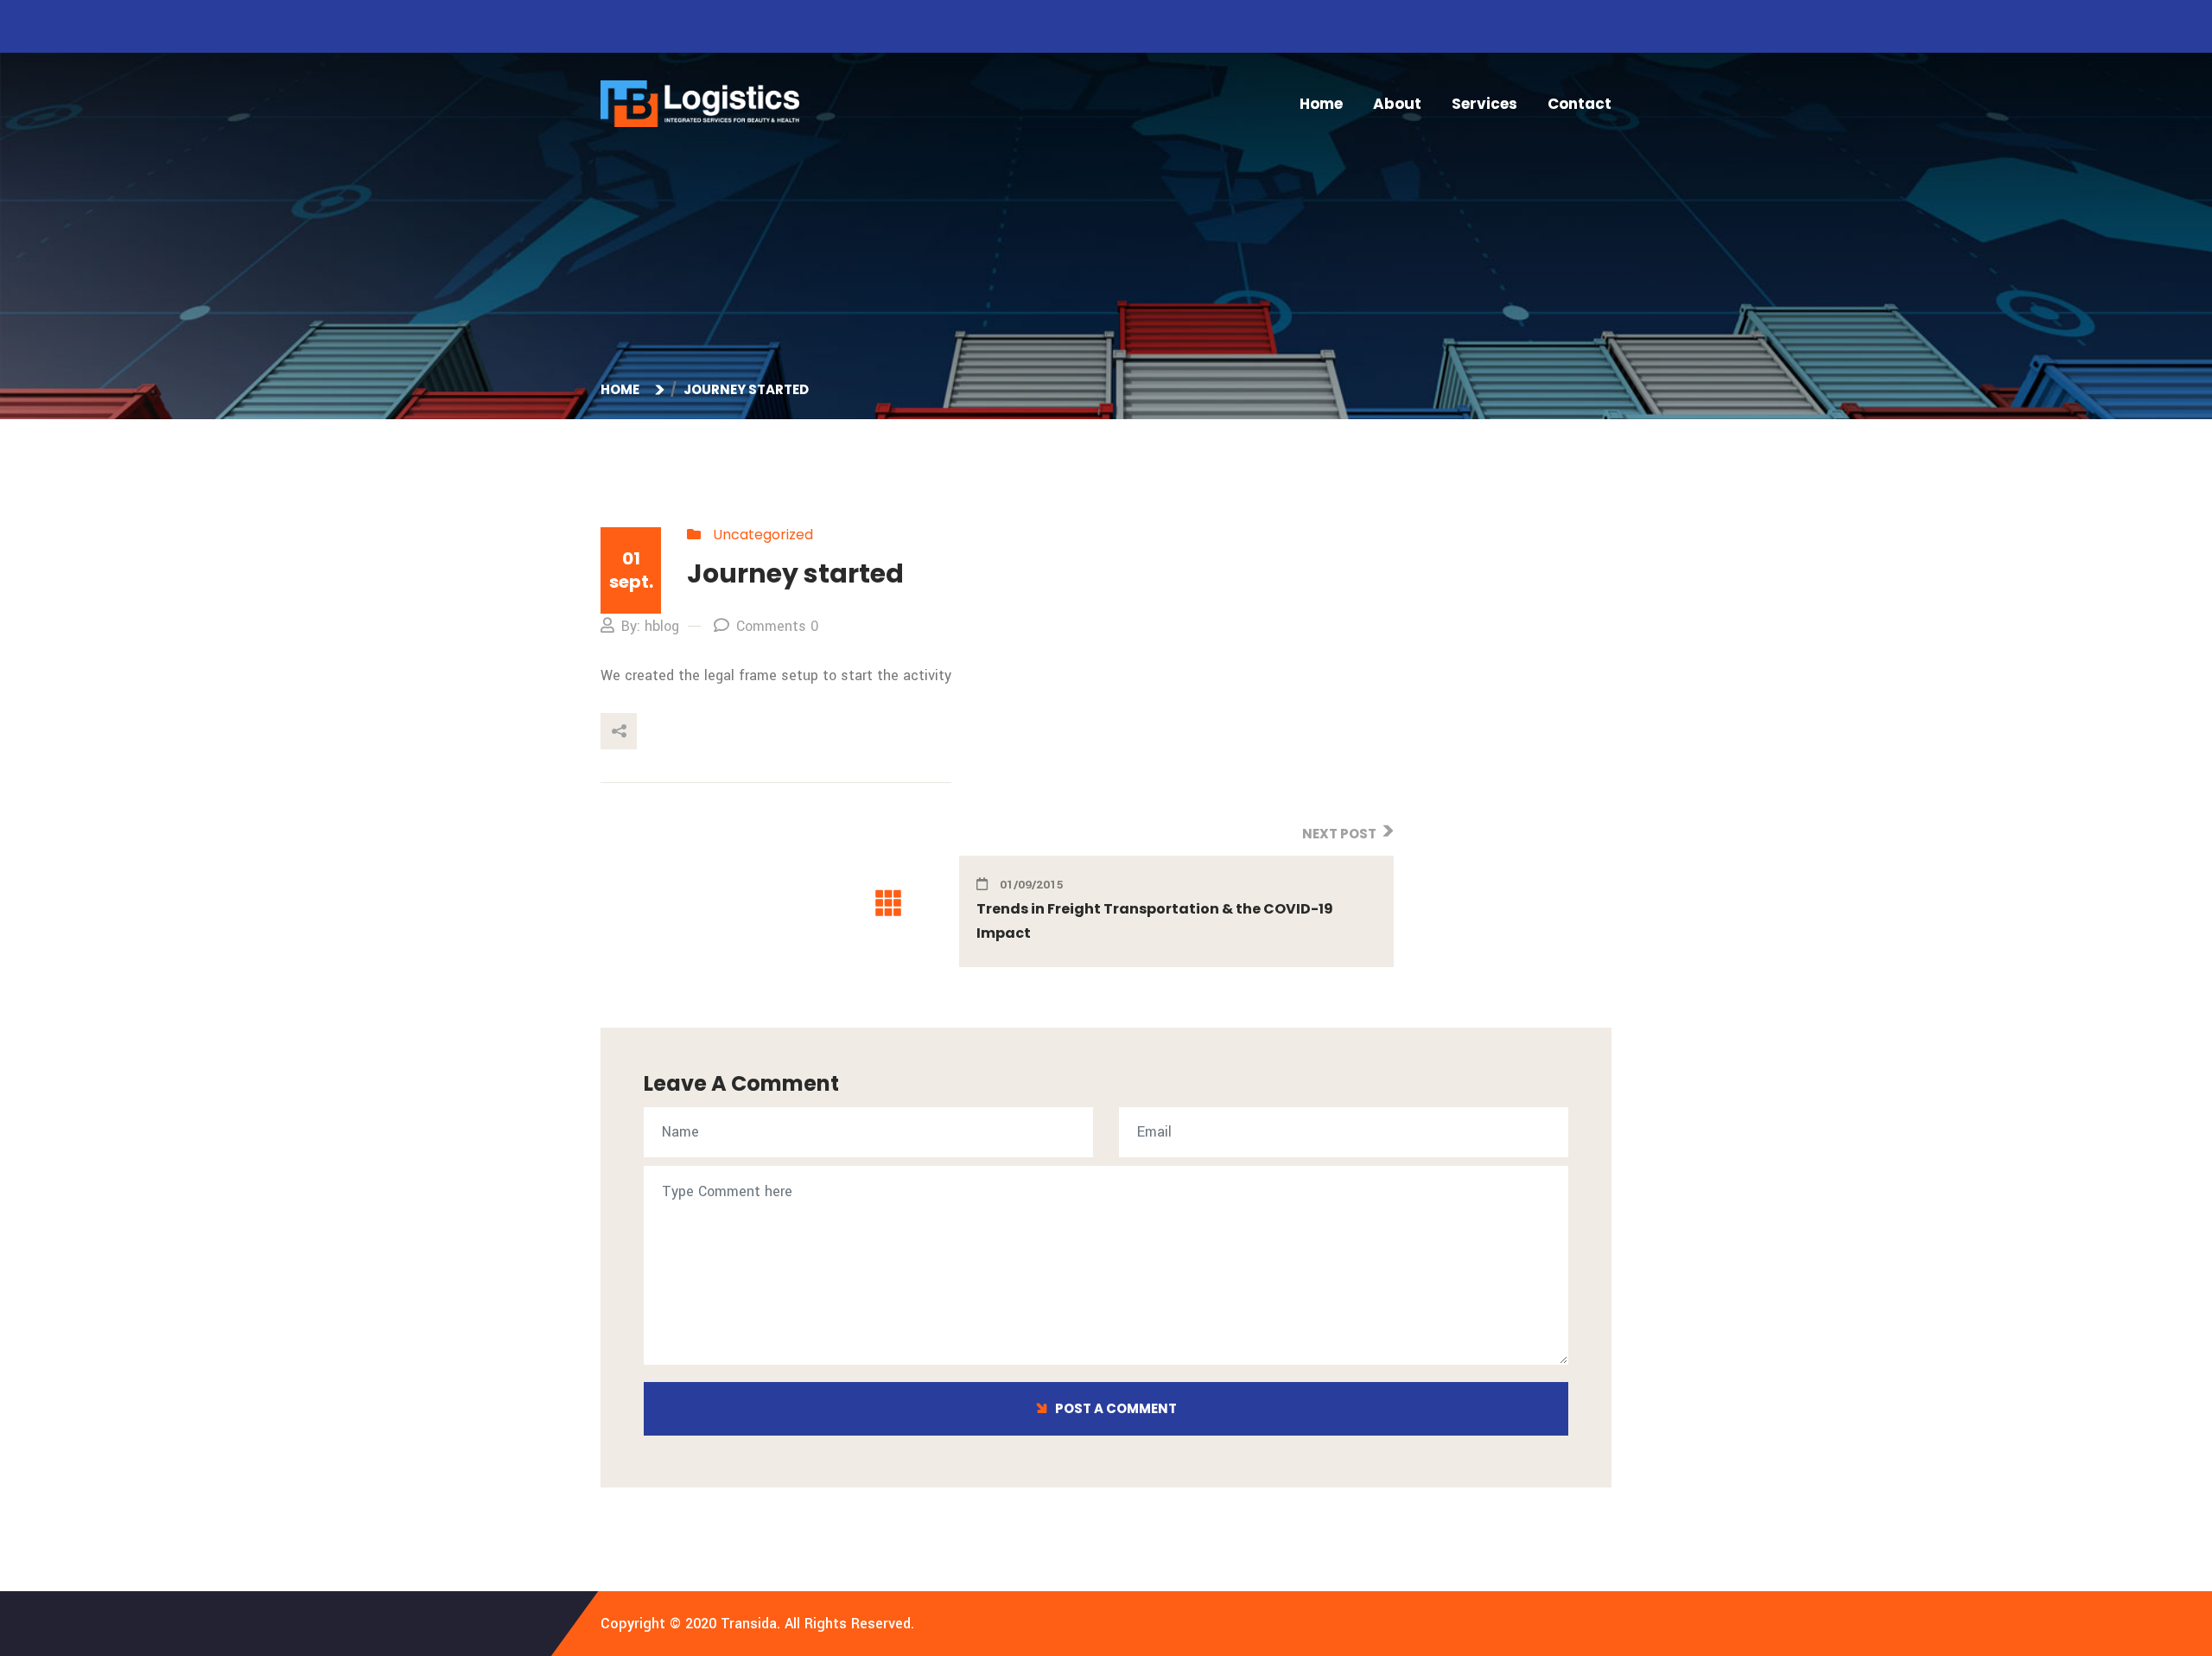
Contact (1580, 104)
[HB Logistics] (700, 103)
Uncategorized (763, 535)
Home (1321, 104)
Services (1484, 104)
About (1397, 104)
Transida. (750, 1624)
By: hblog (650, 626)
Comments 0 (777, 626)
